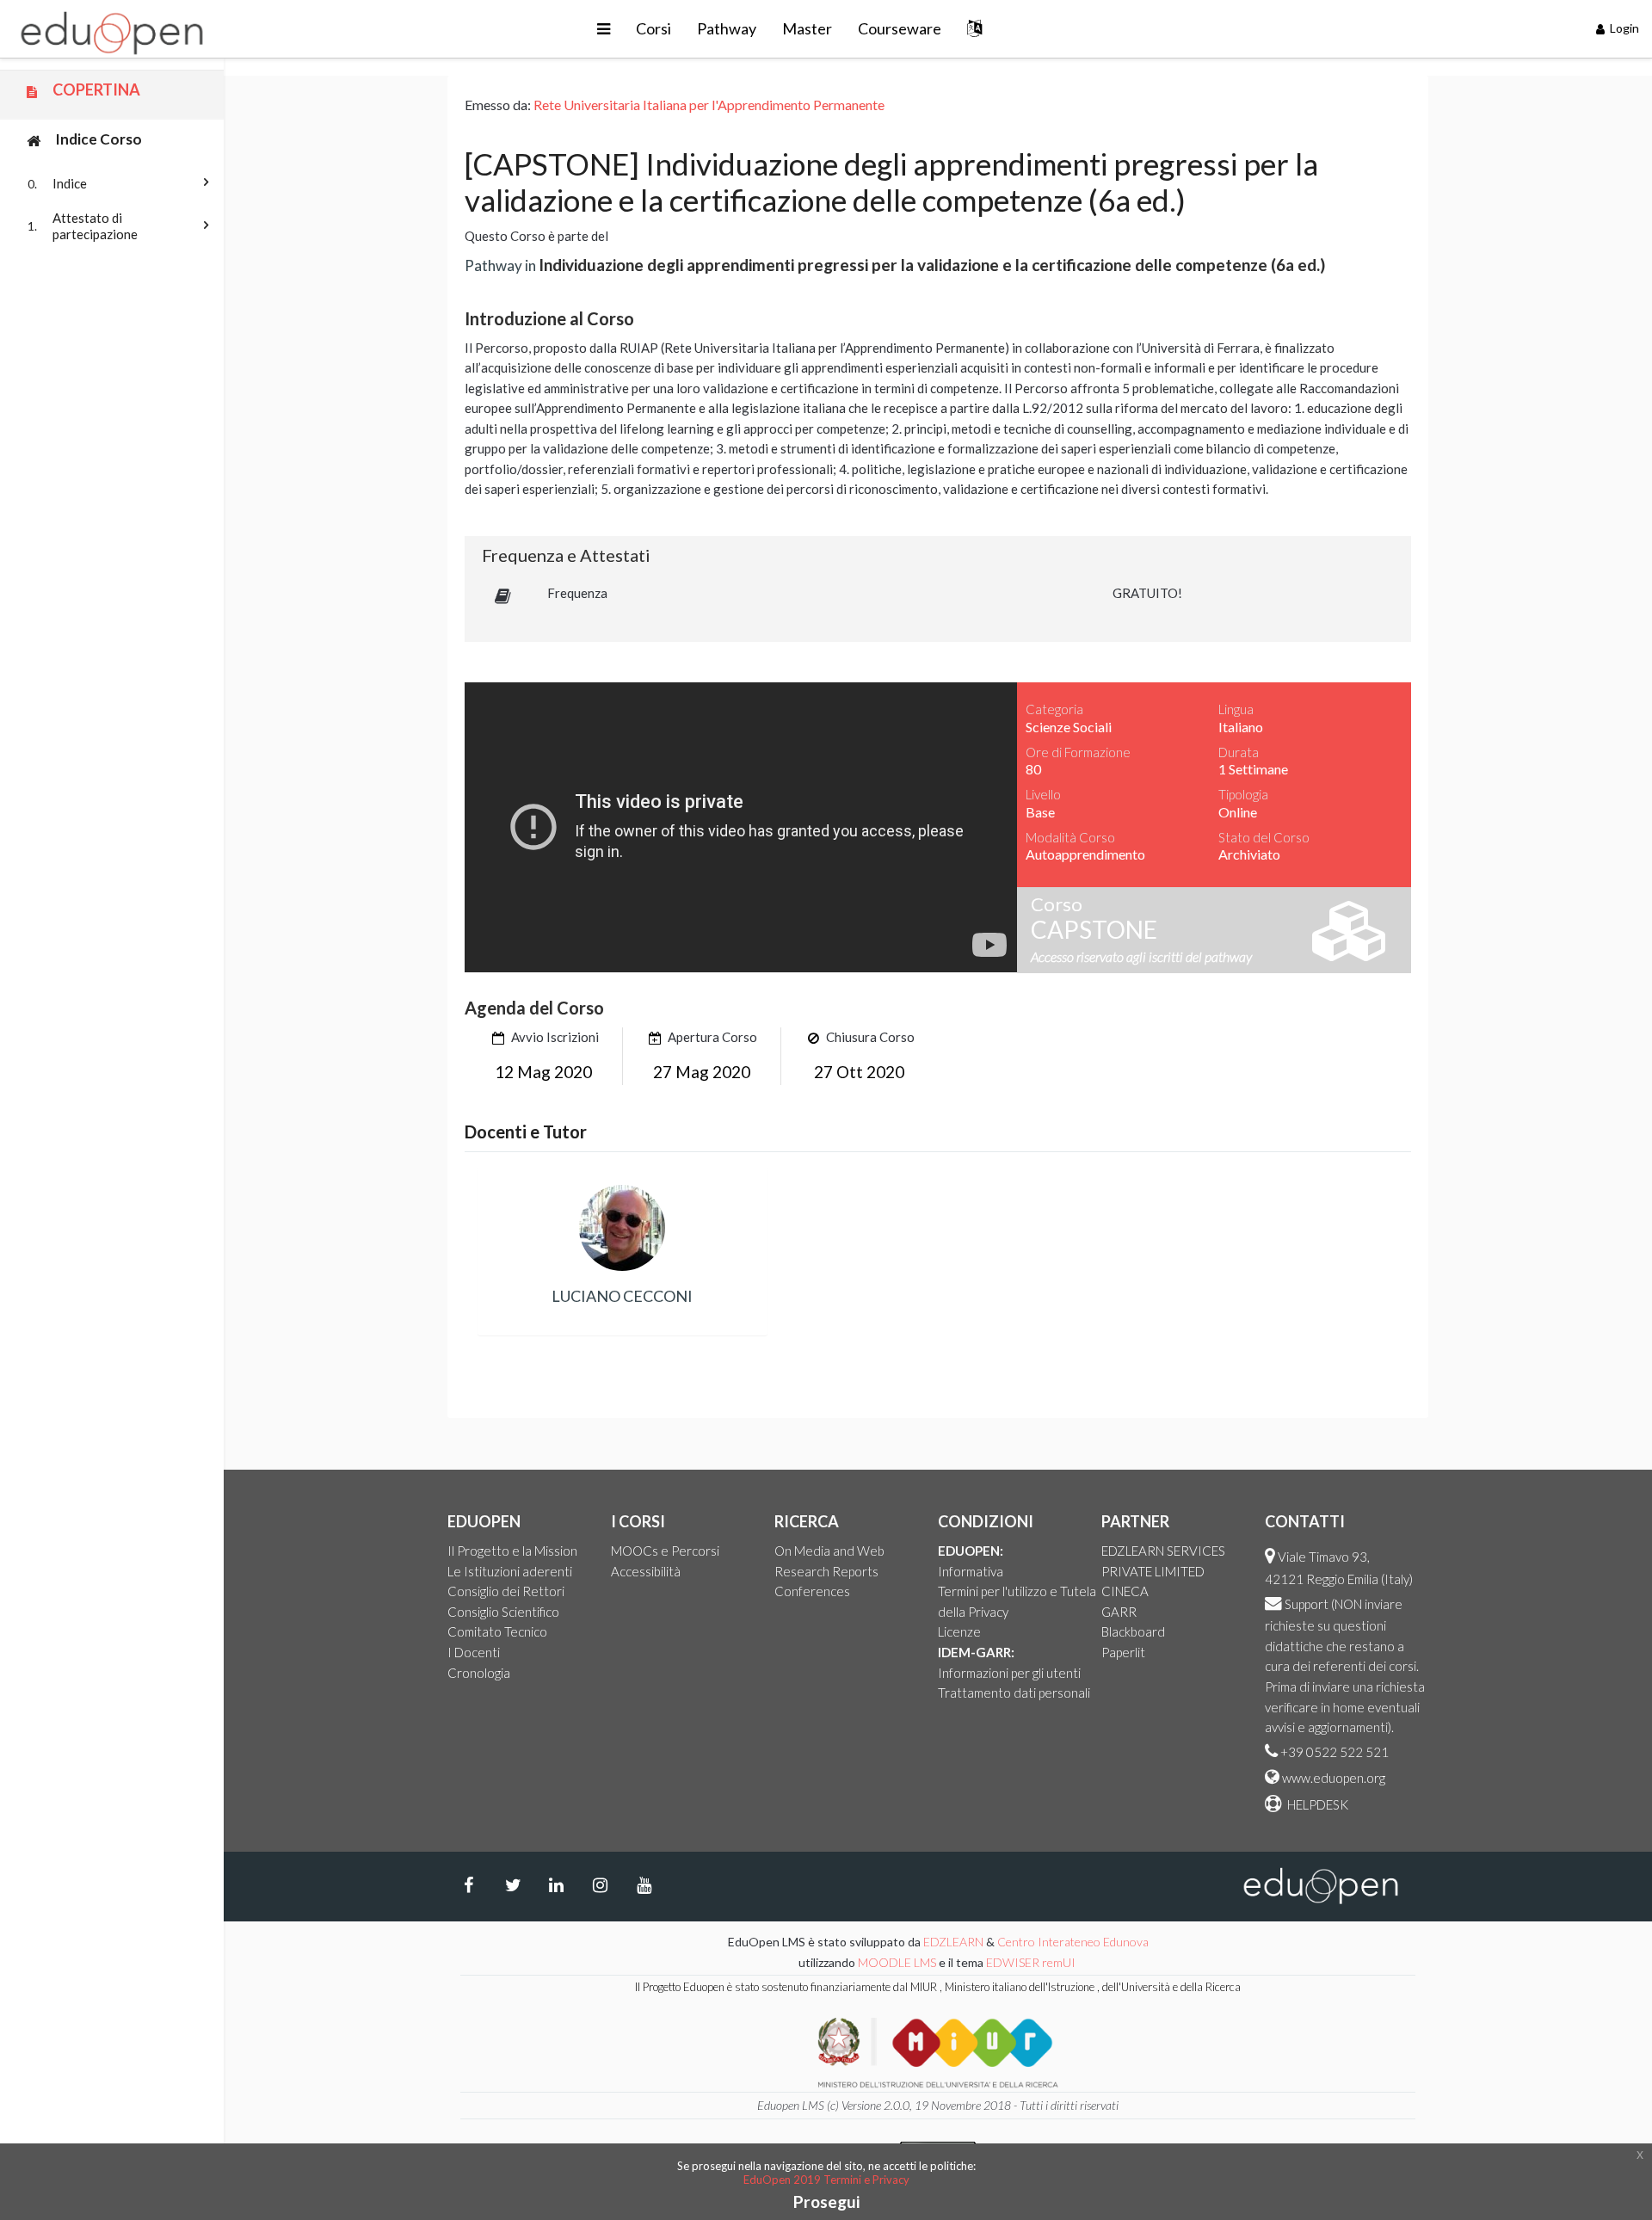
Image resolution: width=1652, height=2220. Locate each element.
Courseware (900, 28)
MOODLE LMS (897, 1962)
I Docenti (474, 1652)
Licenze (959, 1631)
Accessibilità (646, 1571)
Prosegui (826, 2201)
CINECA (1125, 1591)
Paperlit (1123, 1652)
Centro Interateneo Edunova (1073, 1942)
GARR (1119, 1612)
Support (1307, 1604)
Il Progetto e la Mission (512, 1551)
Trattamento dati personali (1014, 1693)
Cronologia (479, 1673)
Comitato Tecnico (497, 1631)
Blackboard (1133, 1631)
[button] (604, 29)
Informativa (971, 1571)
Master (807, 28)
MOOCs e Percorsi (665, 1551)
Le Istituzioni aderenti (510, 1571)
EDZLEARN (953, 1942)
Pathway (727, 28)
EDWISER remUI (1032, 1962)
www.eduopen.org (1334, 1778)
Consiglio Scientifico (503, 1612)
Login (1623, 28)
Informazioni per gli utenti (1009, 1673)
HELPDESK (1316, 1804)
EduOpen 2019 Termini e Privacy (826, 2180)
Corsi (653, 28)
